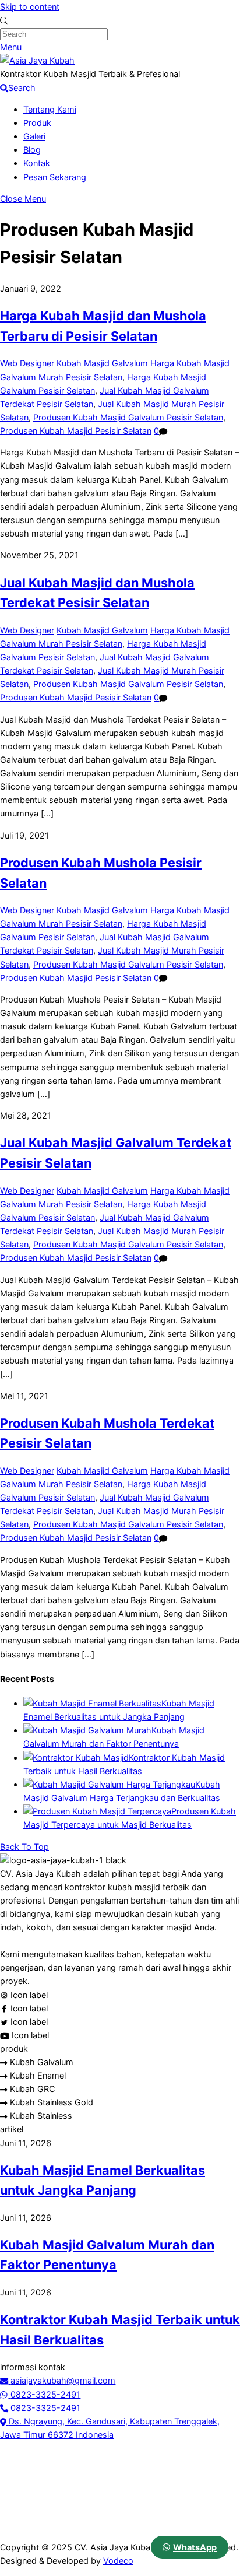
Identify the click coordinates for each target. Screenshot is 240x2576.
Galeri (34, 136)
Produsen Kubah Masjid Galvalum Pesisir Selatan (128, 417)
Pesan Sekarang (55, 177)
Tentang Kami (50, 109)
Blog (32, 150)
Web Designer (27, 363)
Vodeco (118, 2561)
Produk (37, 123)
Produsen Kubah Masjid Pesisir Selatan (76, 431)
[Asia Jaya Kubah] (37, 60)
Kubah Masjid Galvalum (102, 363)
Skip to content (30, 7)
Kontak (37, 163)
